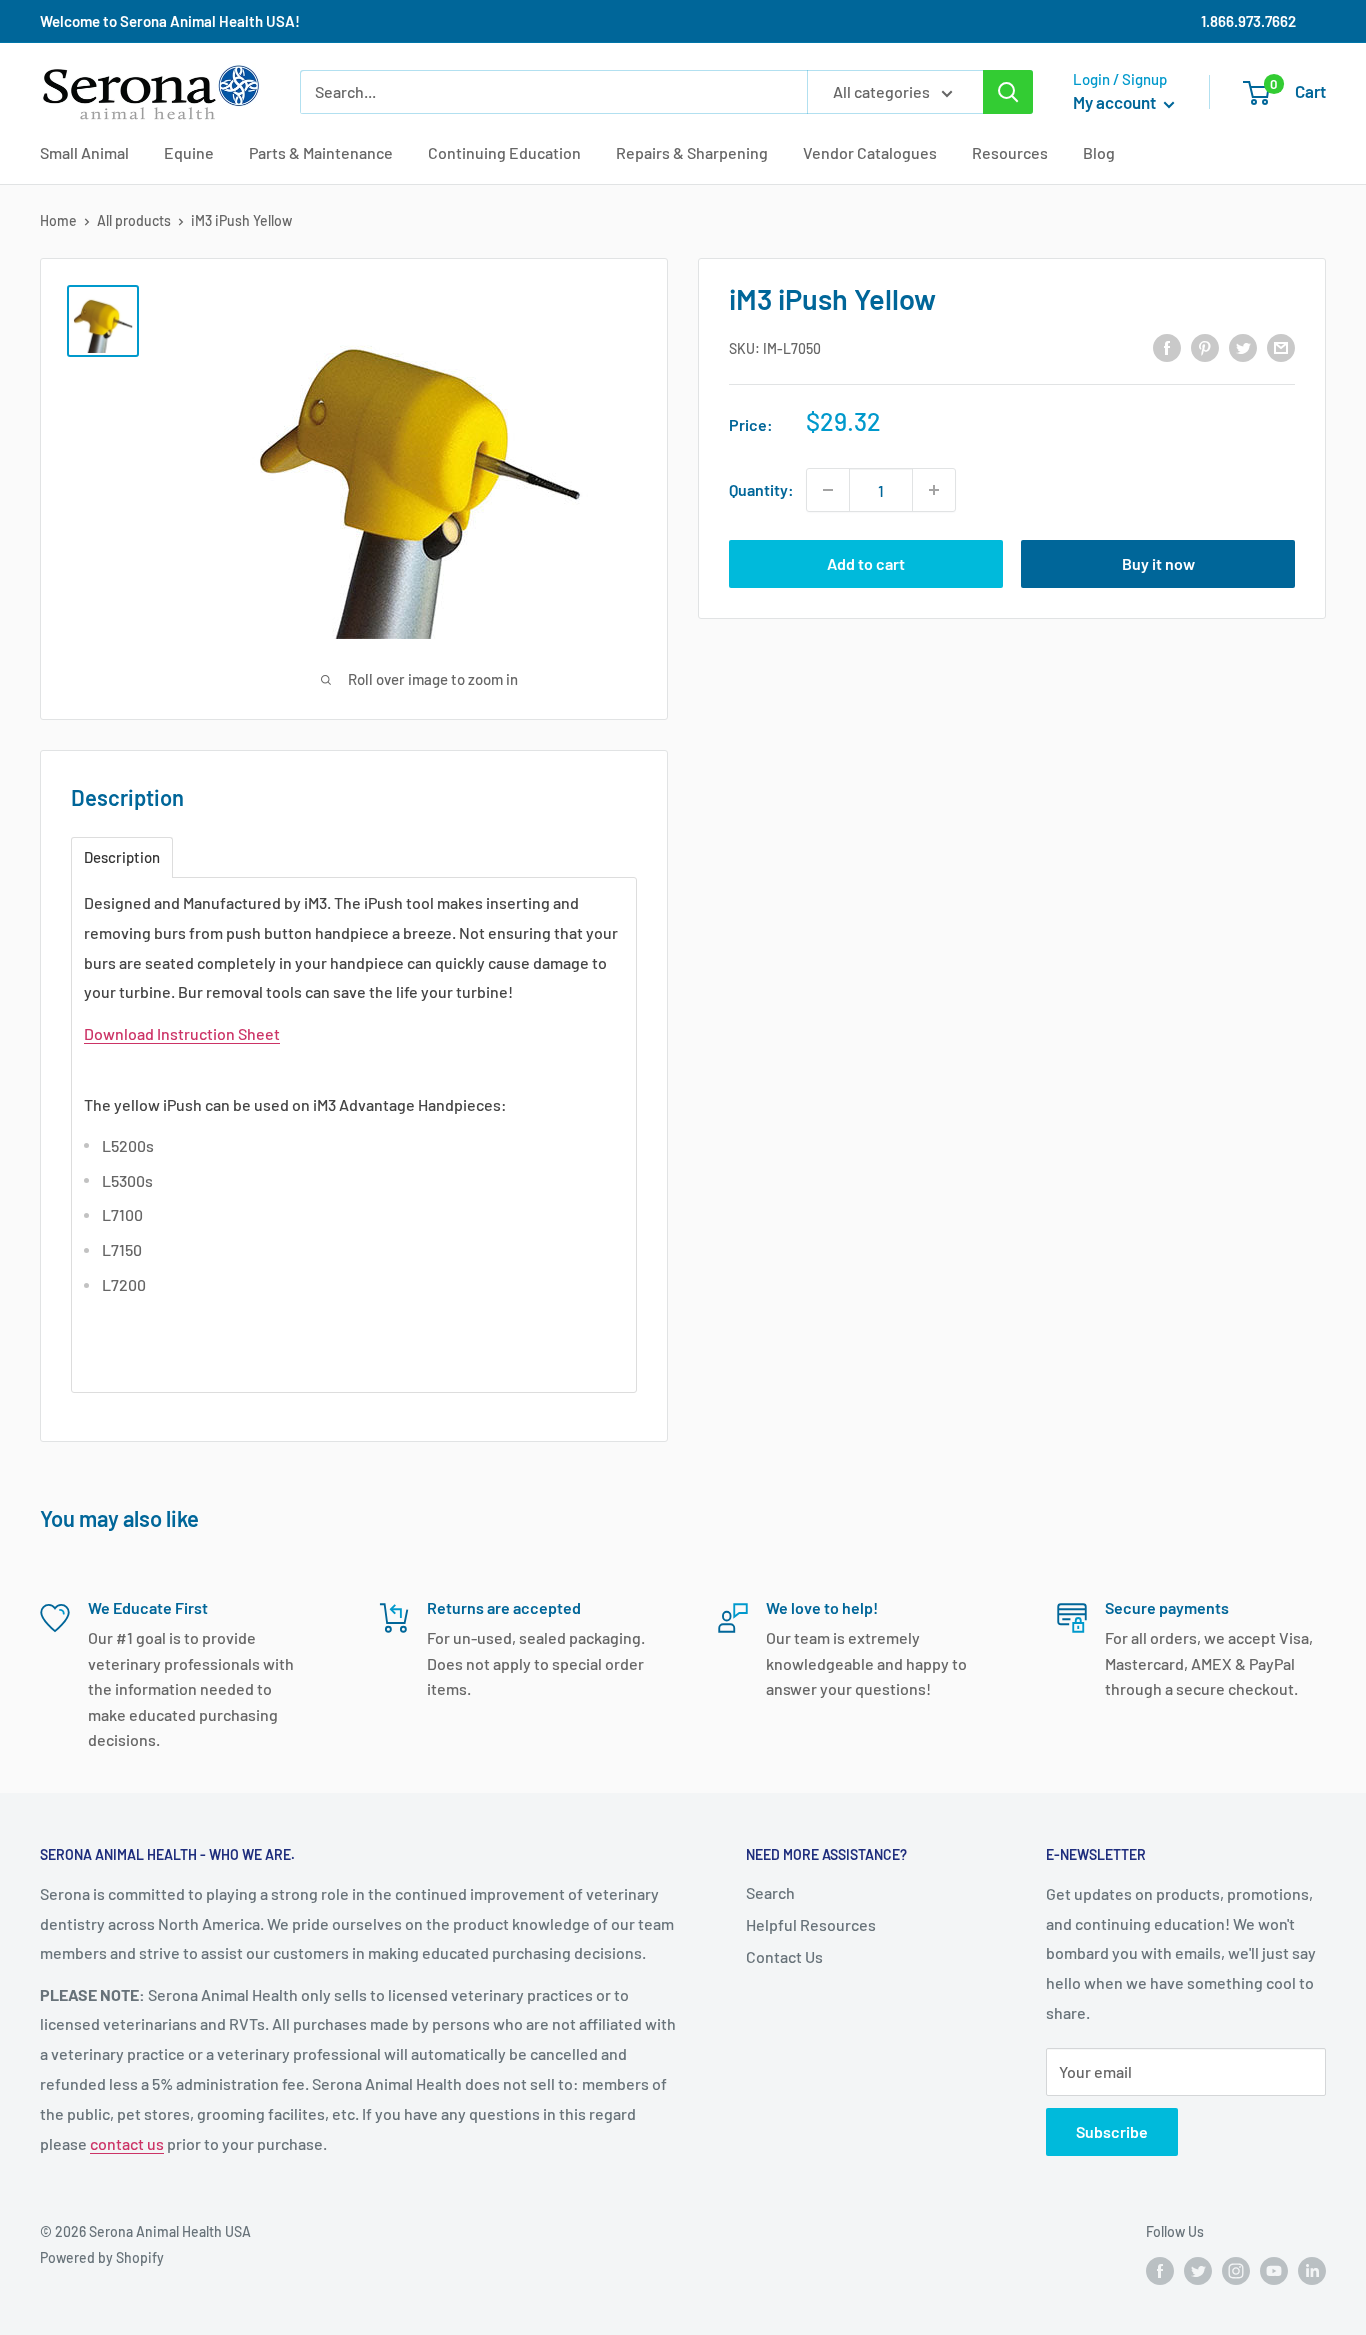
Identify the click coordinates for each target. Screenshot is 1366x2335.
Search (770, 1892)
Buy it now (1158, 563)
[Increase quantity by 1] (934, 490)
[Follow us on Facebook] (1160, 2270)
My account (1116, 102)
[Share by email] (1281, 346)
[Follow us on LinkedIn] (1312, 2270)
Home (58, 220)
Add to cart (866, 563)
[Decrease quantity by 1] (828, 490)
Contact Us (784, 1956)
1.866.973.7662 (1248, 21)
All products (134, 220)
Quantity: (761, 489)
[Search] (1008, 92)
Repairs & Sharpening (692, 152)
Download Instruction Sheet (182, 1033)
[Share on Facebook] (1167, 346)
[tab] (122, 857)
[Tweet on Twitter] (1243, 346)
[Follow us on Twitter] (1198, 2270)
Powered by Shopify (102, 2257)
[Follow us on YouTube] (1274, 2270)
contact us (127, 2143)
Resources (1010, 152)
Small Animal (84, 152)
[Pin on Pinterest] (1205, 346)
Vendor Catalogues (870, 152)
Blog (1099, 152)
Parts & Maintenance (321, 152)
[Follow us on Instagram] (1236, 2270)
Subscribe (1112, 2131)
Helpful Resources (811, 1924)
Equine (189, 152)
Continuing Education (504, 152)
